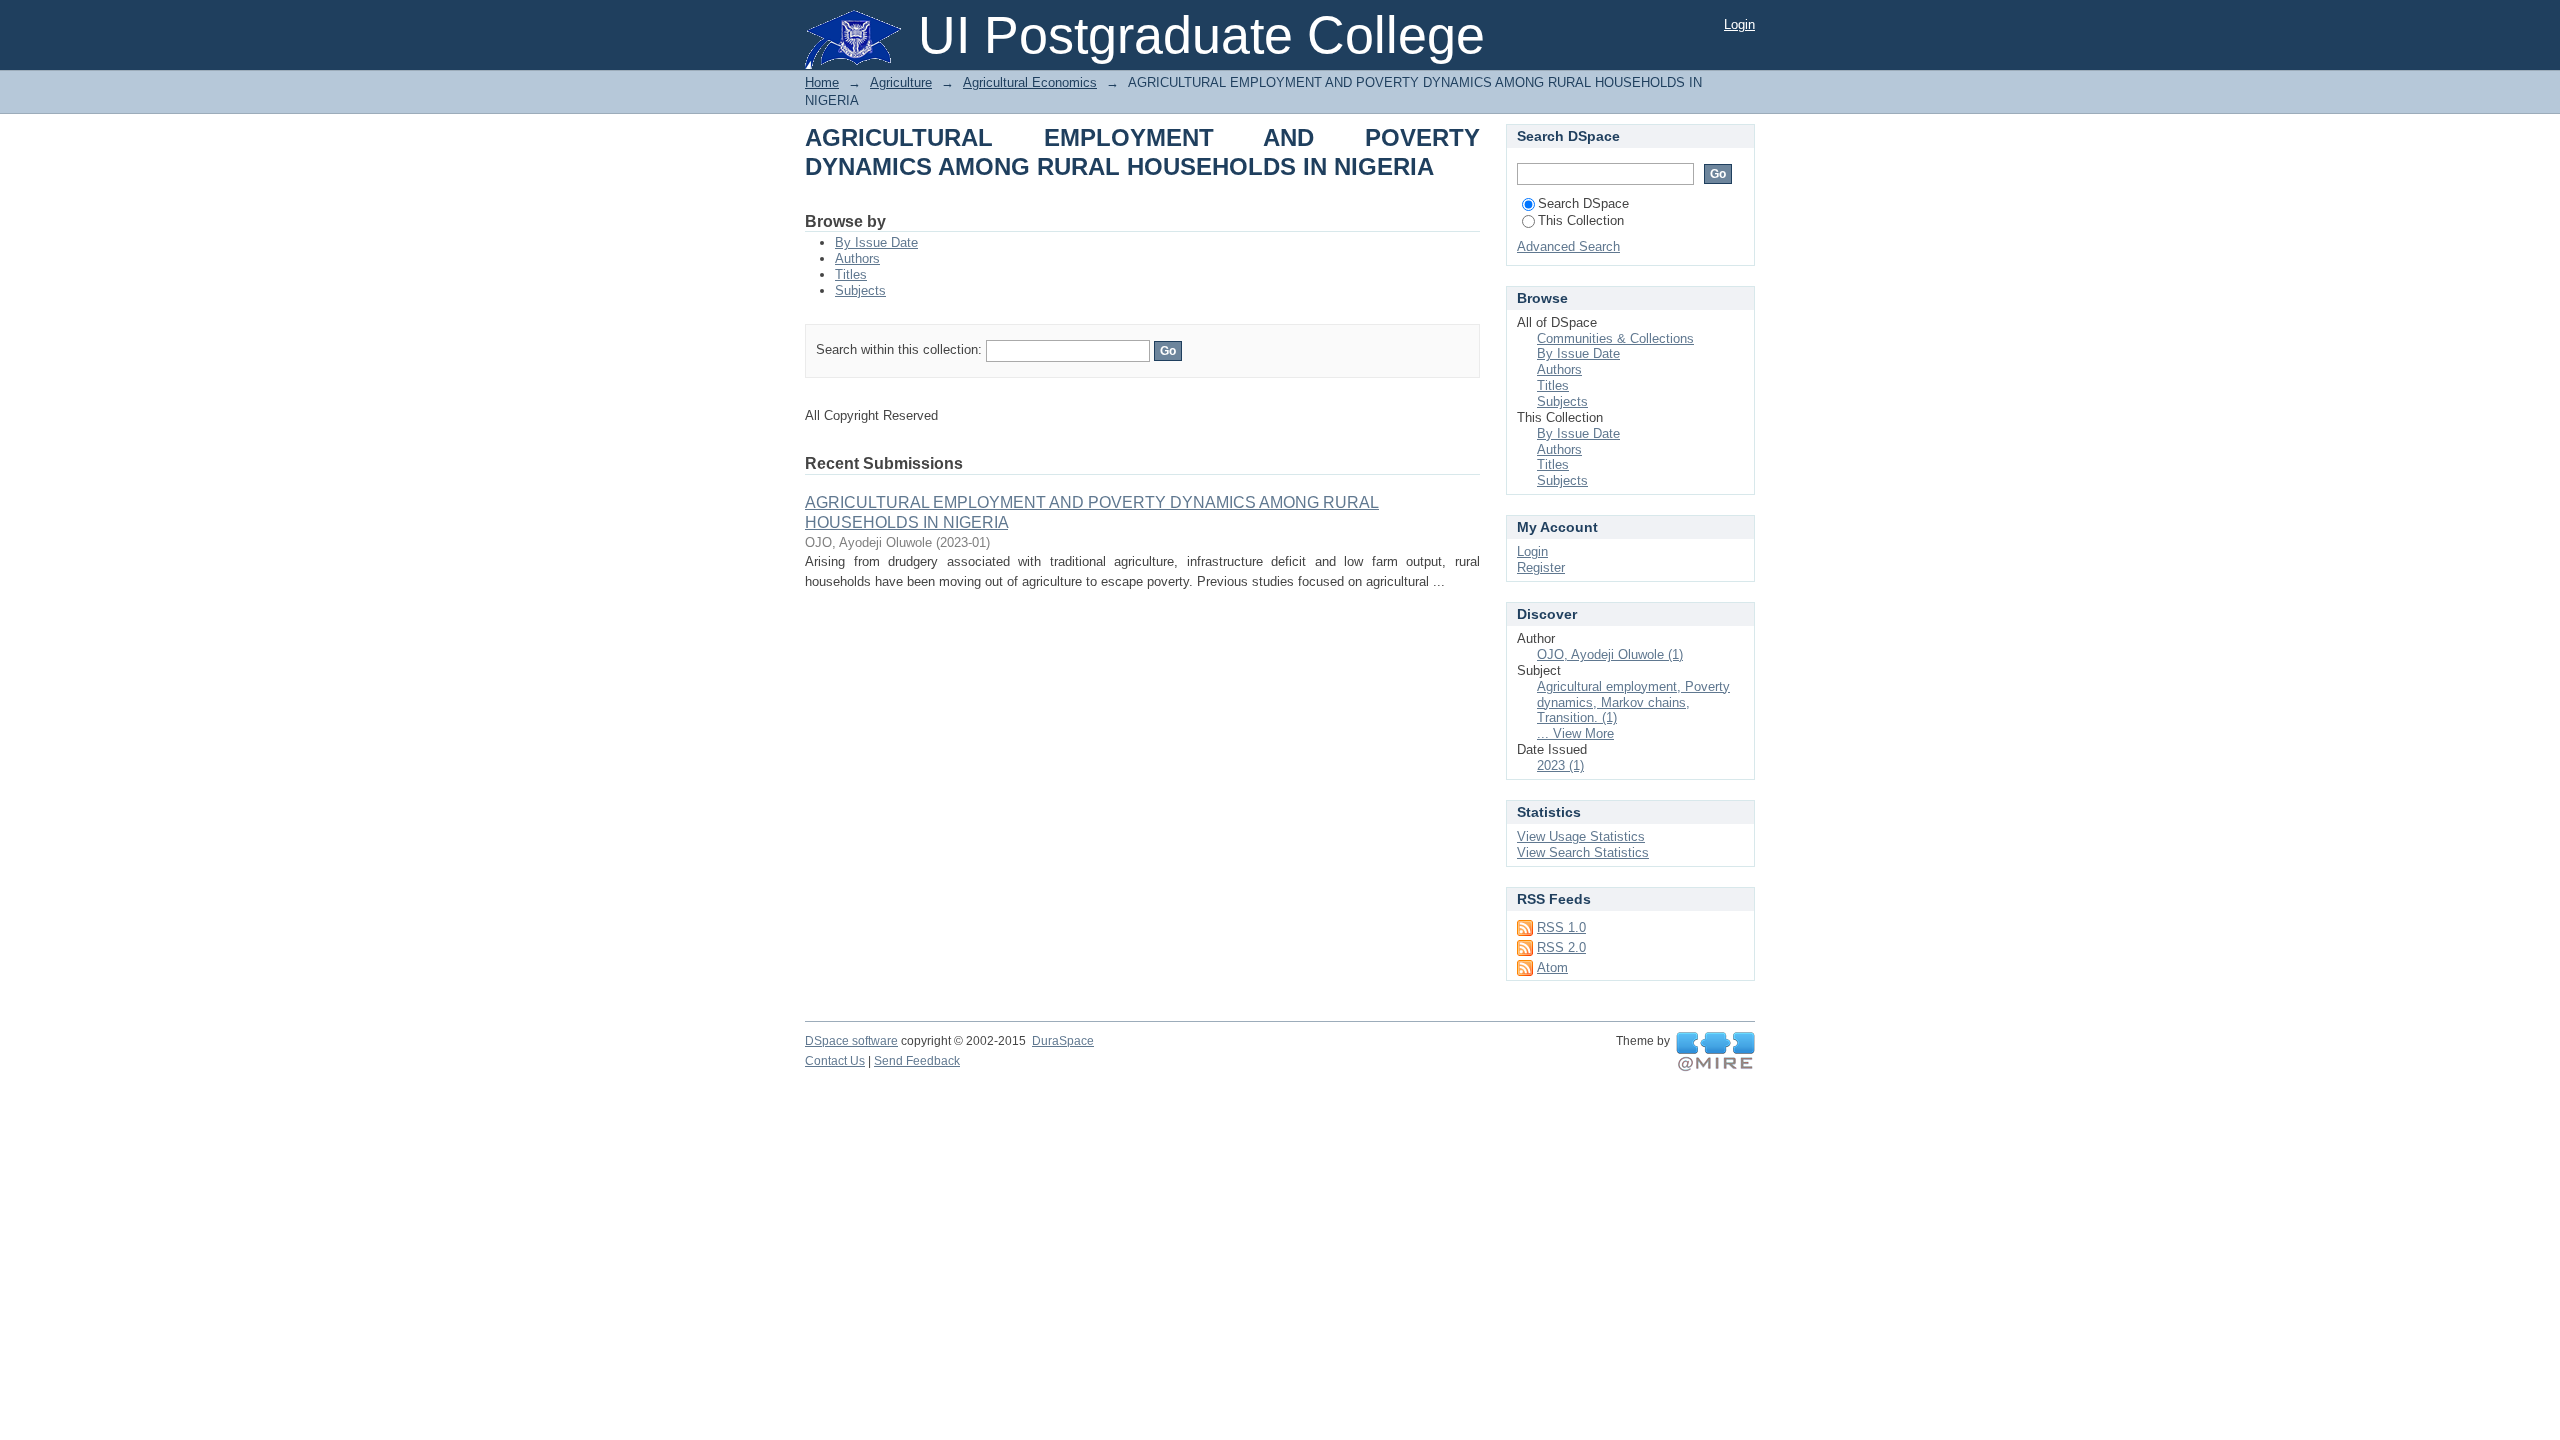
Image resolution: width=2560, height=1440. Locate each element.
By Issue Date (876, 242)
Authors (857, 258)
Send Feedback (917, 1061)
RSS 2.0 (1561, 947)
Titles (851, 274)
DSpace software (851, 1041)
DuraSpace (1063, 1041)
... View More (1575, 733)
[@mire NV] (1715, 1052)
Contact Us (835, 1061)
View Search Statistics (1583, 852)
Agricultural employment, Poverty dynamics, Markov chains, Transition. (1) (1633, 702)
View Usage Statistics (1581, 836)
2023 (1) (1560, 765)
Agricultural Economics (1030, 82)
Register (1541, 567)
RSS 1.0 (1561, 927)
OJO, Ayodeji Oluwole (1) (1610, 654)
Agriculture (901, 82)
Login (1739, 24)
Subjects (860, 290)
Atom (1552, 967)
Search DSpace (1583, 203)
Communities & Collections (1615, 338)
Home (822, 82)
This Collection (1581, 220)
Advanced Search (1568, 246)
